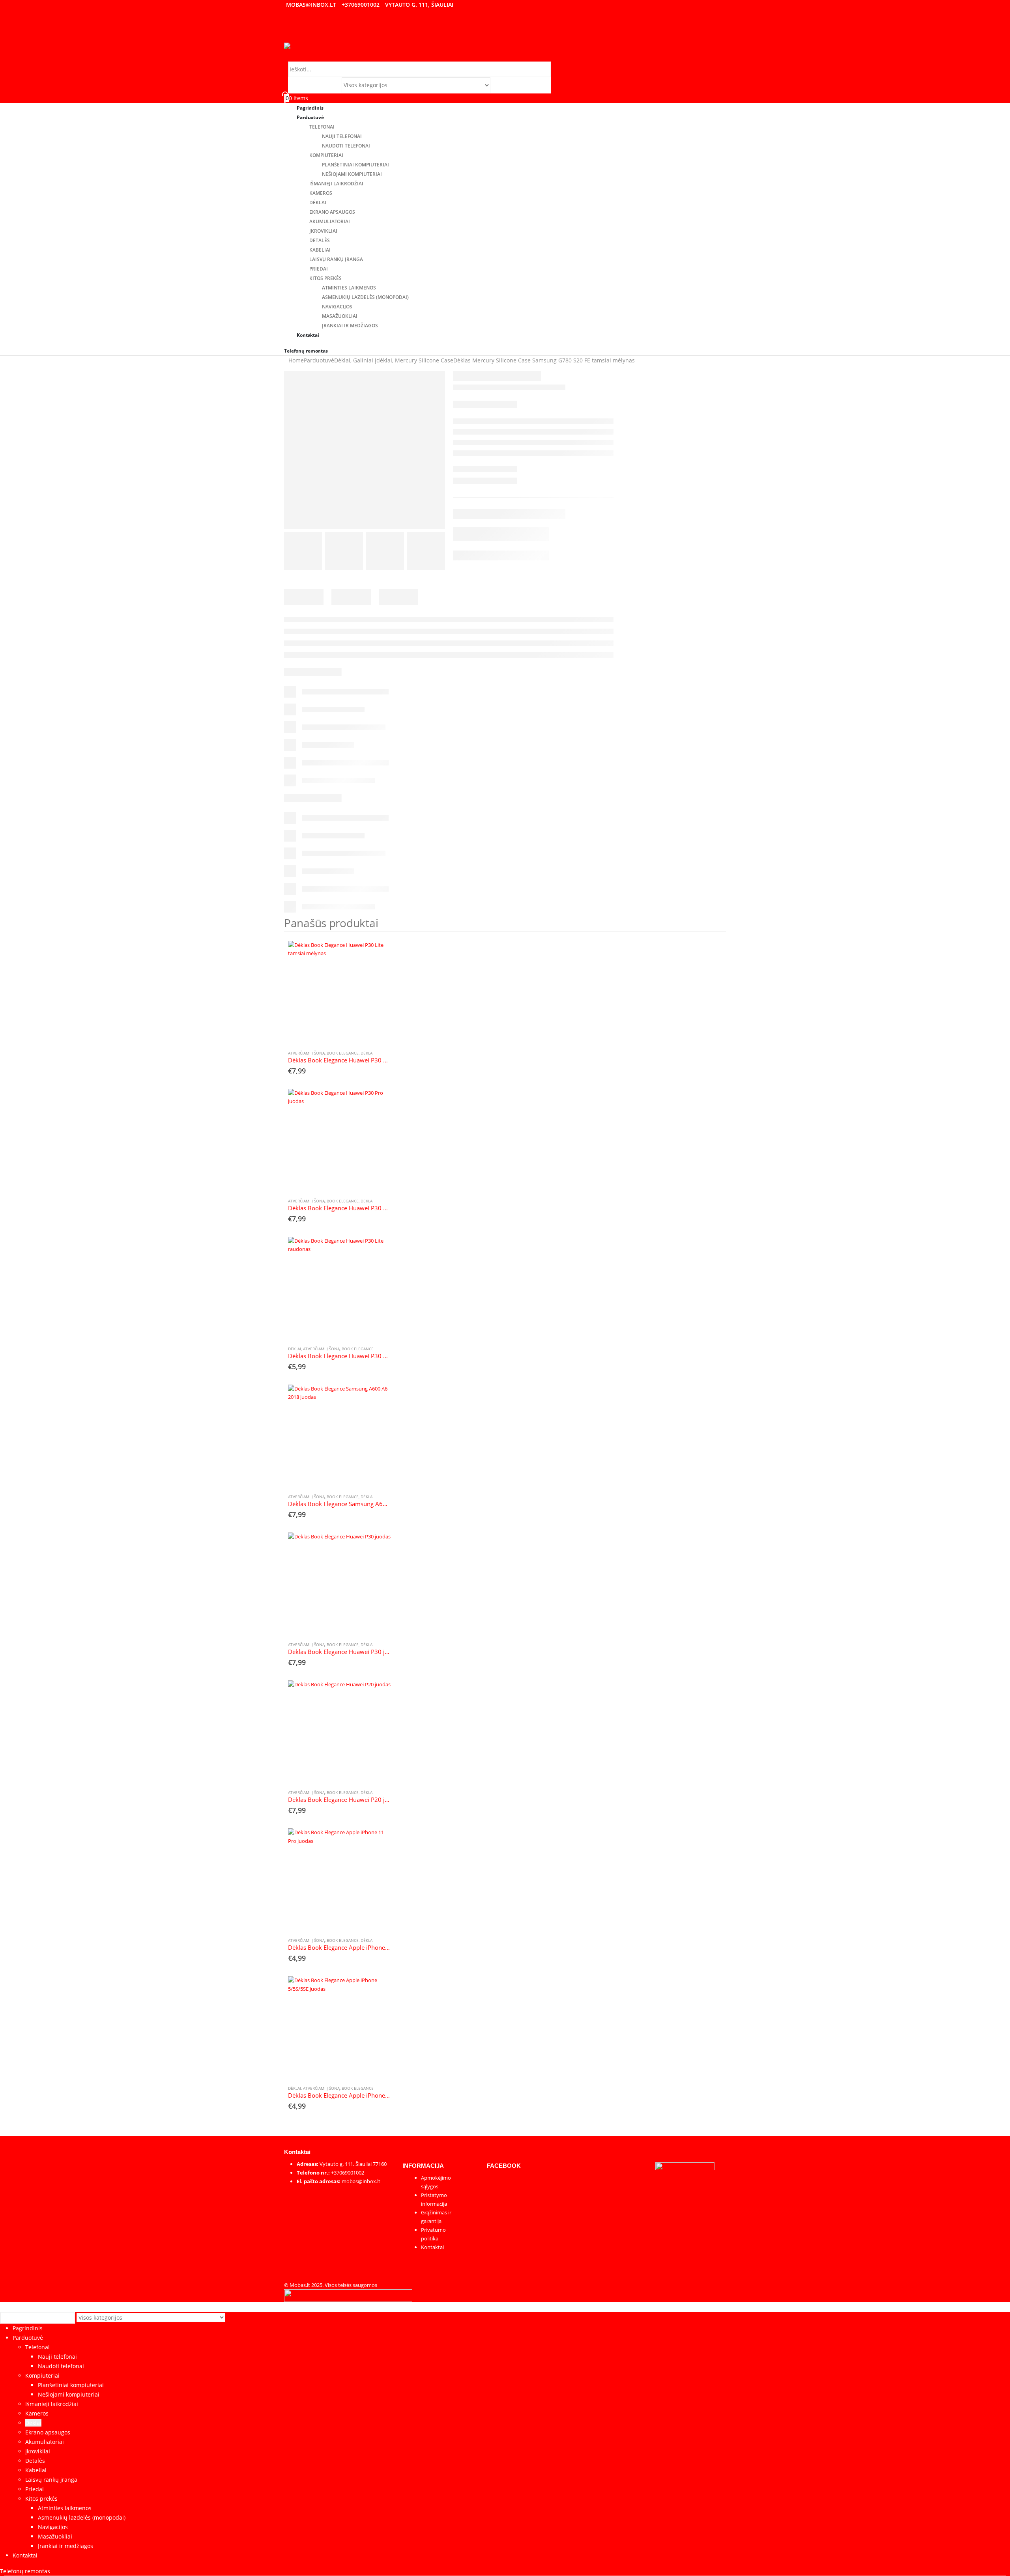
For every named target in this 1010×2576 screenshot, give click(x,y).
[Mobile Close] (5, 2306)
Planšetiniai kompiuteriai (355, 165)
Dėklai (318, 203)
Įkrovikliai (323, 231)
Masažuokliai (340, 316)
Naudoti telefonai (346, 146)
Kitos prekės (325, 278)
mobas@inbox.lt (311, 5)
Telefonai (322, 127)
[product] (339, 992)
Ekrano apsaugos (332, 212)
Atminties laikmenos (349, 288)
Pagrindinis (28, 2328)
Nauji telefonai (342, 136)
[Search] (495, 86)
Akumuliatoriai (330, 221)
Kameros (321, 193)
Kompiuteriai (326, 155)
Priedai (319, 269)
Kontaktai (308, 335)
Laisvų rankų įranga (336, 259)
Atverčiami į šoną (306, 1053)
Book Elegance (343, 1053)
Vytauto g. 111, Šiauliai (419, 5)
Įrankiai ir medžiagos (350, 326)
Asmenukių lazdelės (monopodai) (365, 297)
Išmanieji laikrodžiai (336, 184)
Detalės (320, 240)
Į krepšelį (378, 954)
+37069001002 (361, 5)
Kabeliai (320, 250)
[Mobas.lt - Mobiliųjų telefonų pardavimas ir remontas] (299, 46)
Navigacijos (337, 307)
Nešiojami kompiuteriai (352, 174)
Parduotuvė (310, 117)
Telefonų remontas (306, 351)
